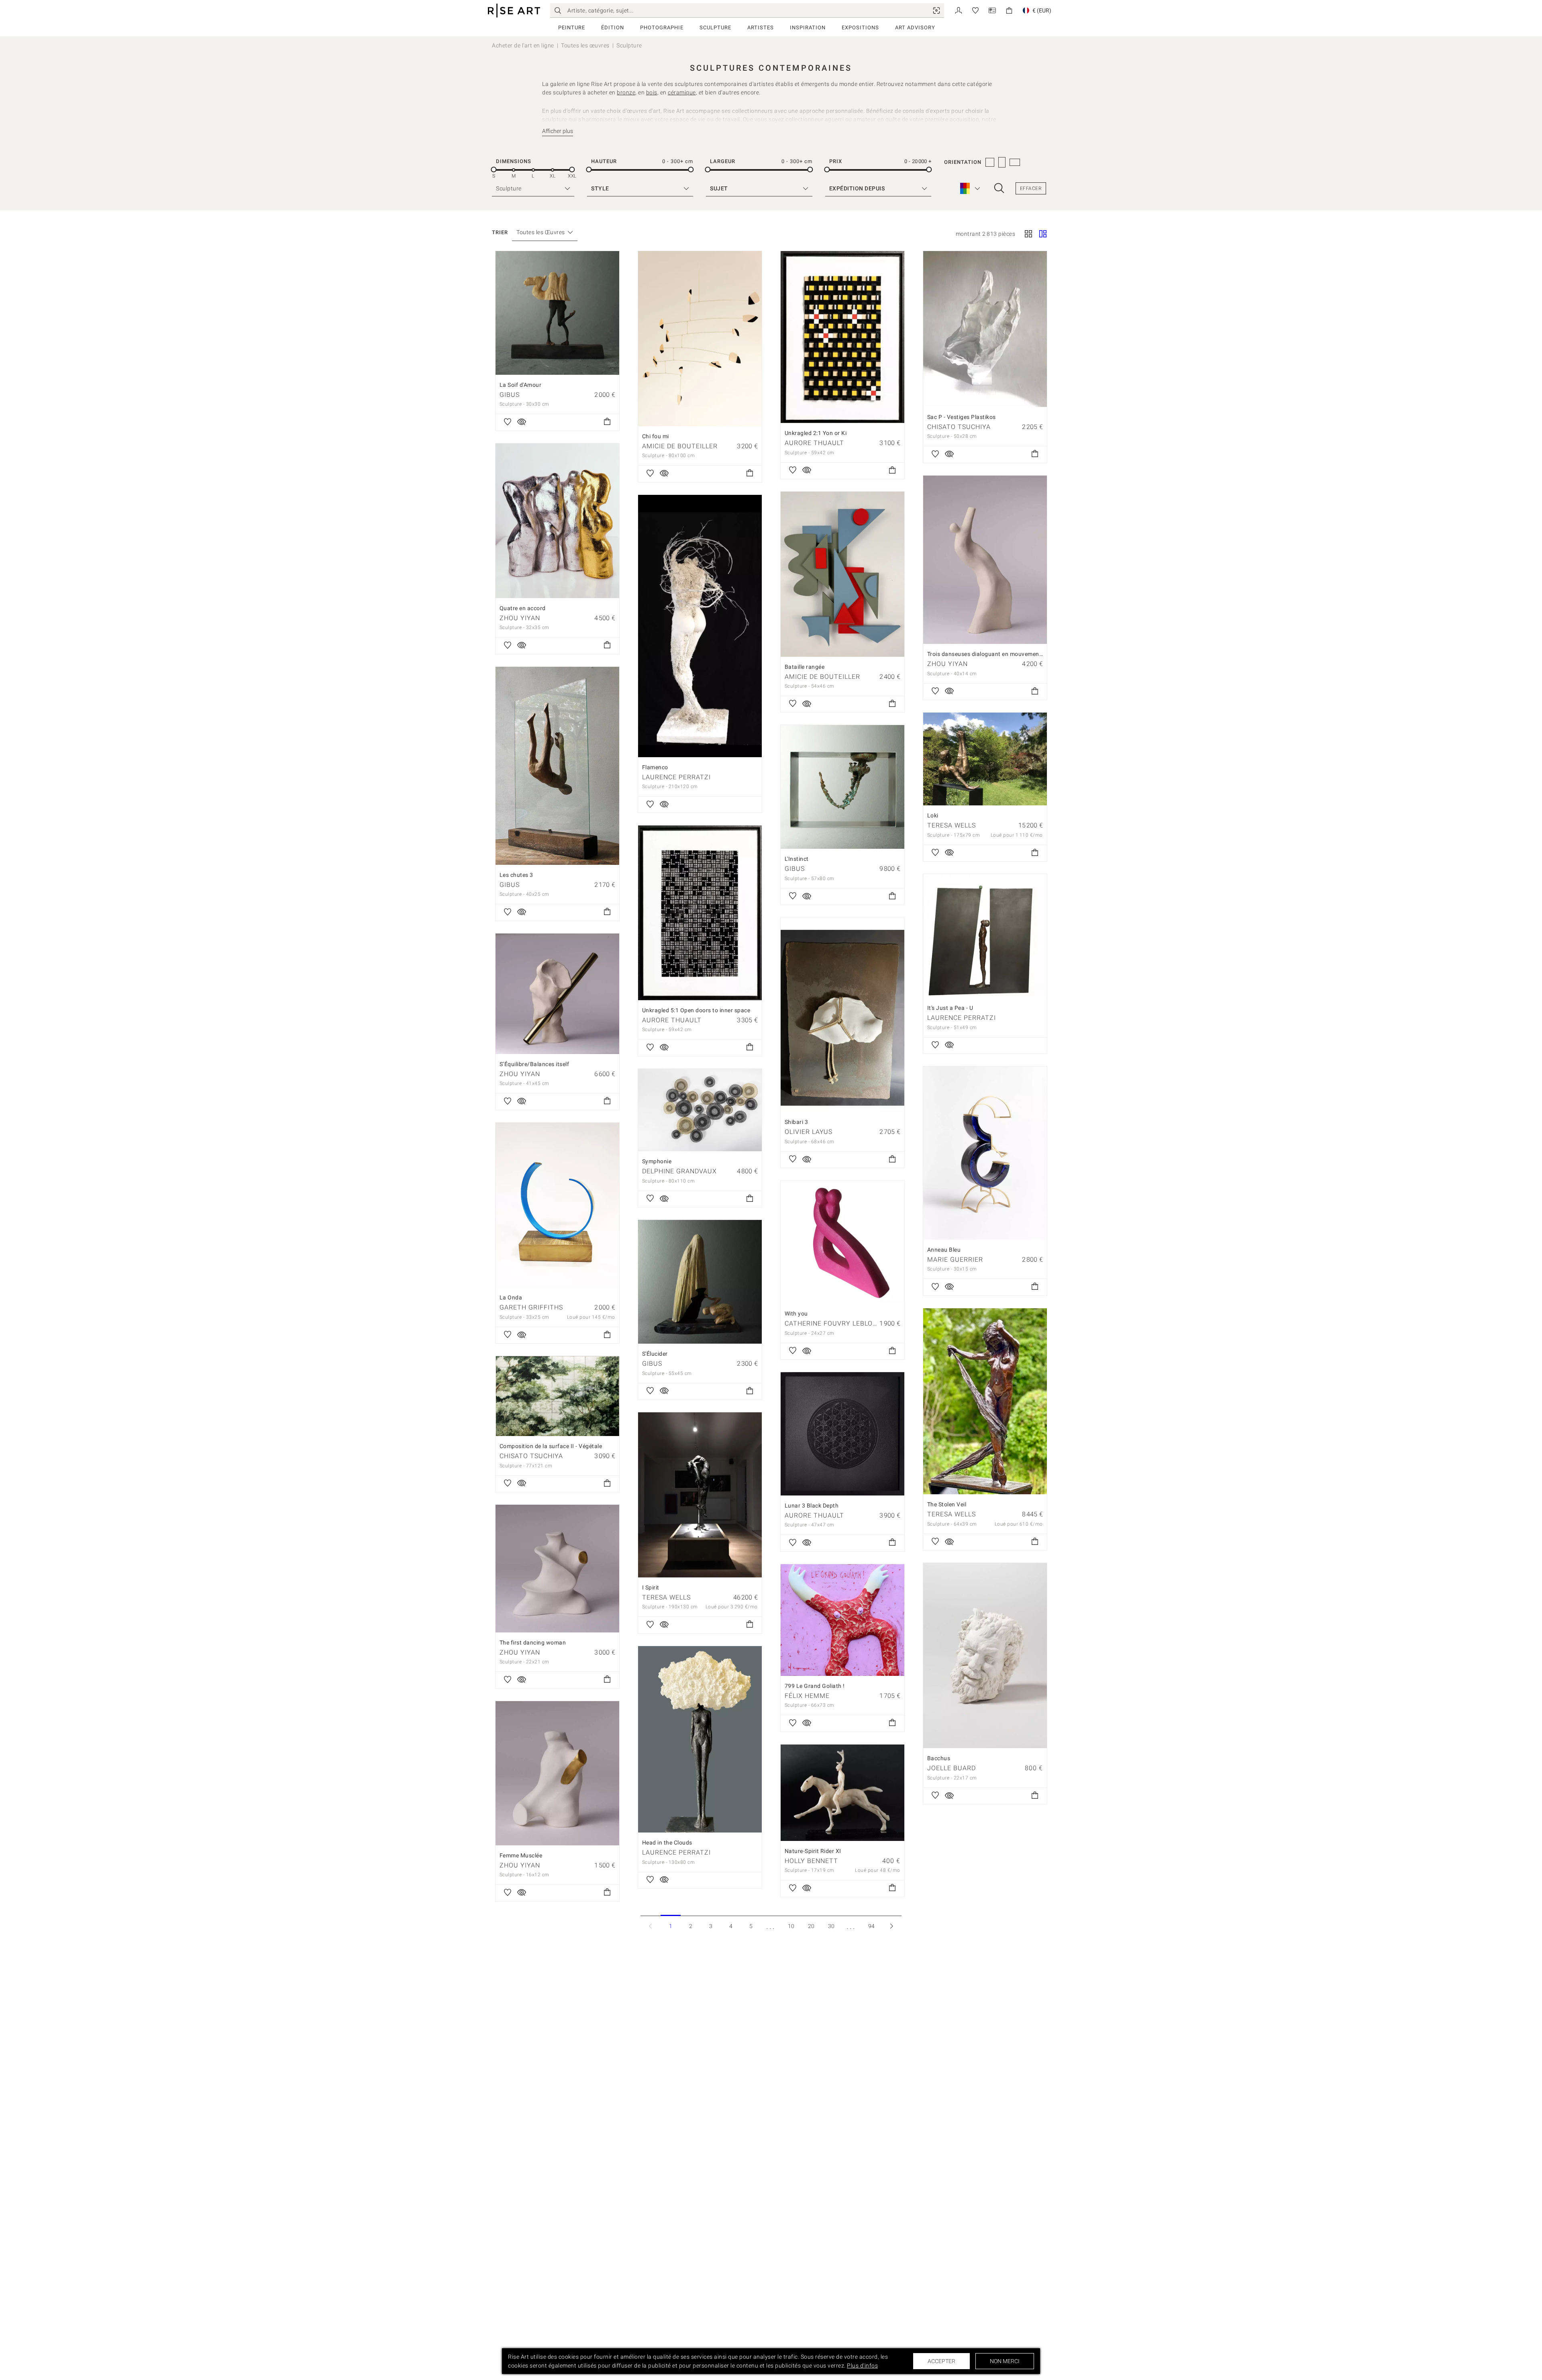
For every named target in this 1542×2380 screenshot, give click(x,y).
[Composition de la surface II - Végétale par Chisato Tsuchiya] (557, 1396)
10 (791, 1926)
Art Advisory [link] (915, 28)
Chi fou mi (656, 436)
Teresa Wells (952, 825)
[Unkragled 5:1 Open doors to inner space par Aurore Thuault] (700, 913)
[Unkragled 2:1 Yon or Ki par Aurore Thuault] (842, 337)
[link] (936, 10)
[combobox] (541, 232)
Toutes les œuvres (585, 45)
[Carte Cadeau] (992, 10)
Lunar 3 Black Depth (812, 1506)
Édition (613, 28)
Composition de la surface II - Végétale (551, 1446)
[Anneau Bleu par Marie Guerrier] (985, 1153)
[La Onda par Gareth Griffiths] (557, 1205)
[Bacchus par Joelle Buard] (985, 1656)
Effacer (1031, 188)
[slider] (494, 170)
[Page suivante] (891, 1926)
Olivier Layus (809, 1132)
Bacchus (939, 1758)
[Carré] (1028, 235)
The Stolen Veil (947, 1504)
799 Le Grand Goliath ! (815, 1686)
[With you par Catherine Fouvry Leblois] (842, 1242)
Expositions (860, 28)
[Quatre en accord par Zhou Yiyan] (557, 521)
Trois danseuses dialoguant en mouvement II (987, 654)
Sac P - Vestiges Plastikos (962, 417)
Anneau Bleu (944, 1250)
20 (811, 1926)
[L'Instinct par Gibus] (842, 787)
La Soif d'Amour (521, 385)
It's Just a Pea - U (950, 1008)
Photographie (662, 28)
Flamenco (655, 767)
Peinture (572, 28)
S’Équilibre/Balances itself (534, 1064)
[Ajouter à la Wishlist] (508, 422)
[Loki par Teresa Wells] (985, 759)
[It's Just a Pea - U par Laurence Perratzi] (985, 936)
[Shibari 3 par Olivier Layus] (842, 1015)
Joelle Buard (952, 1768)
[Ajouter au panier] (607, 422)
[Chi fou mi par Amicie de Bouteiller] (700, 339)
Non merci (1005, 2361)
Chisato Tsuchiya (959, 427)
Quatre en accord (523, 608)
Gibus (510, 395)
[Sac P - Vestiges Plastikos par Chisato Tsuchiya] (985, 329)
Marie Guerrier (955, 1259)
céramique (682, 92)
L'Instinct (797, 859)
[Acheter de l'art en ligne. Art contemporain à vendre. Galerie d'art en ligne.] (514, 11)
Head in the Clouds (667, 1843)
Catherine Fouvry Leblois (832, 1323)
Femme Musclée (521, 1855)
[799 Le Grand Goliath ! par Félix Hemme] (842, 1620)
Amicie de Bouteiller (680, 446)
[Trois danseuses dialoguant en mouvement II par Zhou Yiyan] (985, 560)
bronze (626, 92)
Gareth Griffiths (531, 1307)
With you (796, 1314)
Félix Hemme (807, 1696)
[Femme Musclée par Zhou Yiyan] (557, 1773)
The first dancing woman (533, 1643)
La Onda (511, 1297)
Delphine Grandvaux (679, 1171)
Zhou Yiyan (520, 618)
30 (831, 1926)
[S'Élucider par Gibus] (700, 1282)
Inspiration (808, 28)
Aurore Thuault (814, 443)
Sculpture (715, 28)
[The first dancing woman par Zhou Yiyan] (557, 1569)
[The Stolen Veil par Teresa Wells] (985, 1401)
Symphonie (657, 1161)
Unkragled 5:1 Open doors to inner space (696, 1010)
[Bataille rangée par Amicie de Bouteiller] (842, 574)
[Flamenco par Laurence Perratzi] (700, 626)
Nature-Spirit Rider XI (813, 1851)
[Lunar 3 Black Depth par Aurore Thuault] (842, 1434)
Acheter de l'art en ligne (523, 45)
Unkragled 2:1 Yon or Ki (816, 433)
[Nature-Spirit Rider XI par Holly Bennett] (842, 1793)
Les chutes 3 (516, 875)
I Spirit (651, 1587)
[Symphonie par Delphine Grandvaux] (700, 1110)
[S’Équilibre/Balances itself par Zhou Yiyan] (557, 994)
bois (652, 92)
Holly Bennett (811, 1861)
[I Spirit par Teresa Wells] (700, 1495)
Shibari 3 (796, 1122)
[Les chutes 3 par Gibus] (557, 766)
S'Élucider (655, 1354)
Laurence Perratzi (676, 777)
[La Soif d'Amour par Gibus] (557, 313)
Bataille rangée (805, 667)
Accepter (941, 2361)
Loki (933, 815)
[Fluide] (1043, 235)
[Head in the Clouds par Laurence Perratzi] (700, 1740)
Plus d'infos (862, 2366)
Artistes (761, 28)
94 (872, 1926)
